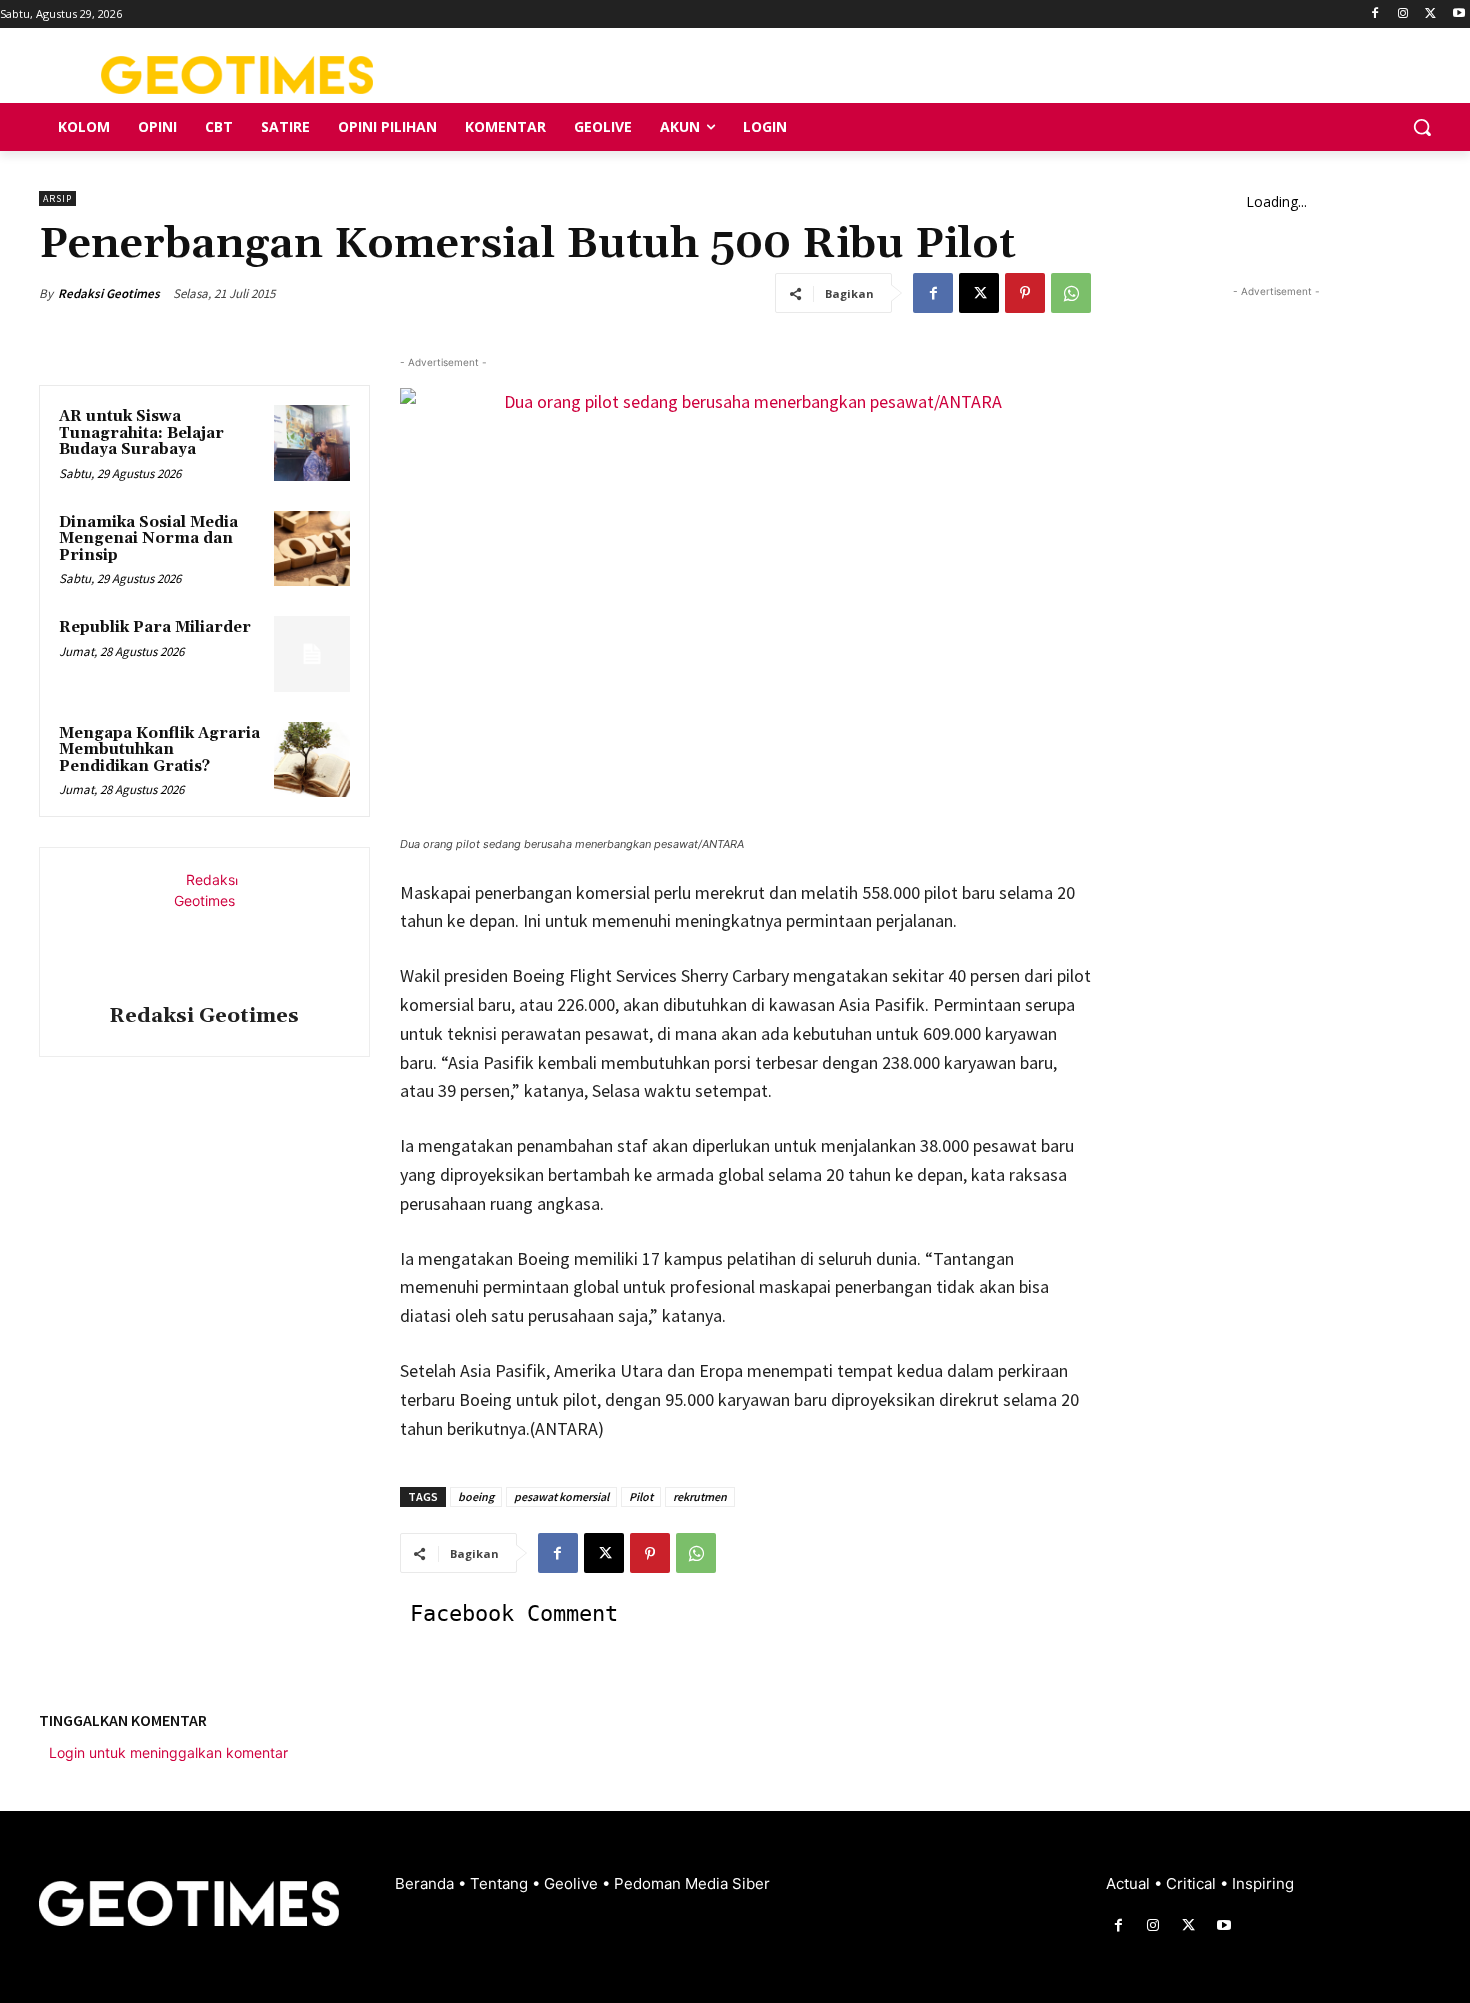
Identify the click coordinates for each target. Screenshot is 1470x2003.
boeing (476, 1496)
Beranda (426, 1883)
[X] (1430, 14)
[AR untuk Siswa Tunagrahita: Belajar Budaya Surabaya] (312, 443)
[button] (1422, 127)
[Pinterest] (1025, 293)
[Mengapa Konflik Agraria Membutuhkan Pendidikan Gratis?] (312, 760)
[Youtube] (1458, 14)
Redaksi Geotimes (109, 293)
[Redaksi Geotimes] (204, 929)
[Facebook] (1375, 14)
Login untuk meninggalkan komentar (168, 1752)
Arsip (57, 198)
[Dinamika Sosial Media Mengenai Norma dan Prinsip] (312, 549)
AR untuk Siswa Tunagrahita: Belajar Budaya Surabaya (141, 433)
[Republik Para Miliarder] (312, 654)
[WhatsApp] (1071, 293)
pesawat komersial (561, 1496)
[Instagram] (1403, 14)
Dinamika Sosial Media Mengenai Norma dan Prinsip (148, 539)
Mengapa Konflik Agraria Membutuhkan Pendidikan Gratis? (159, 750)
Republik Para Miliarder (155, 627)
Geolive (573, 1883)
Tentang (501, 1883)
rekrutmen (700, 1496)
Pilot (641, 1496)
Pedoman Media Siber (692, 1883)
